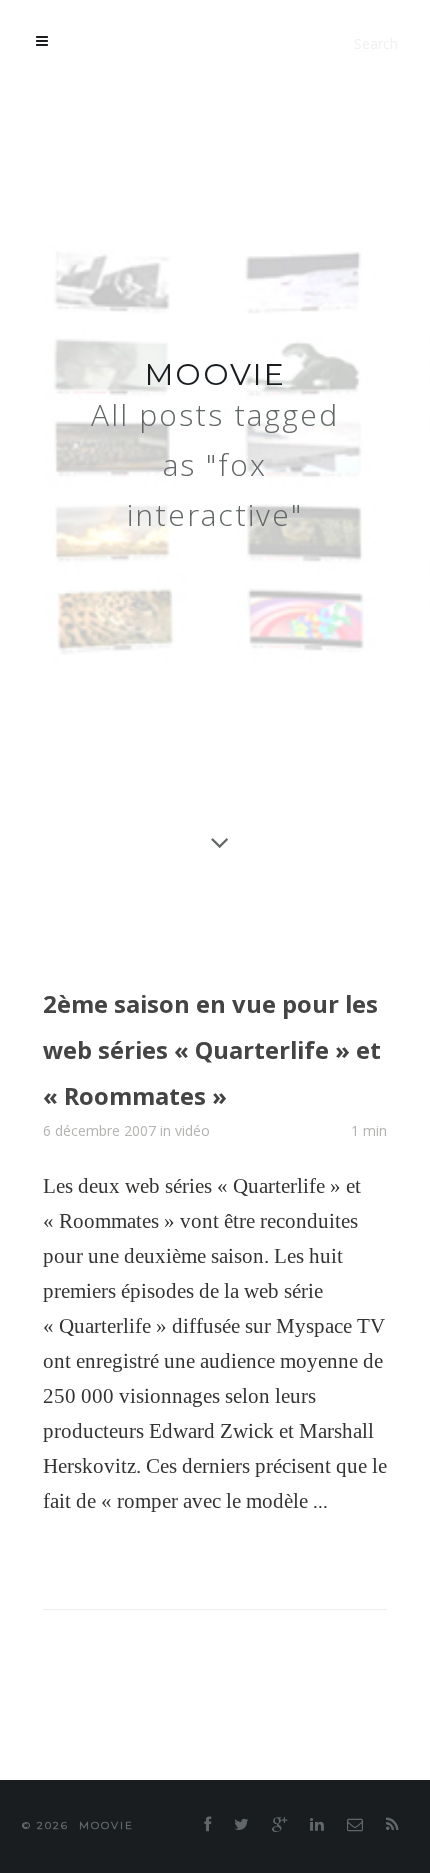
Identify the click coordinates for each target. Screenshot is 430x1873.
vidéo (192, 1168)
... (320, 1539)
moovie (215, 374)
